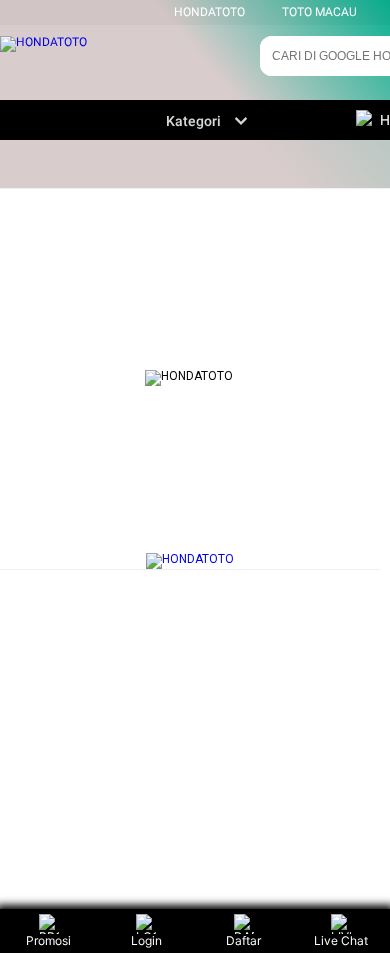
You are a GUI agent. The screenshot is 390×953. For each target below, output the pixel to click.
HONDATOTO (209, 12)
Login (146, 940)
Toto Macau (319, 12)
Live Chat (341, 940)
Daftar (243, 940)
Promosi (48, 940)
